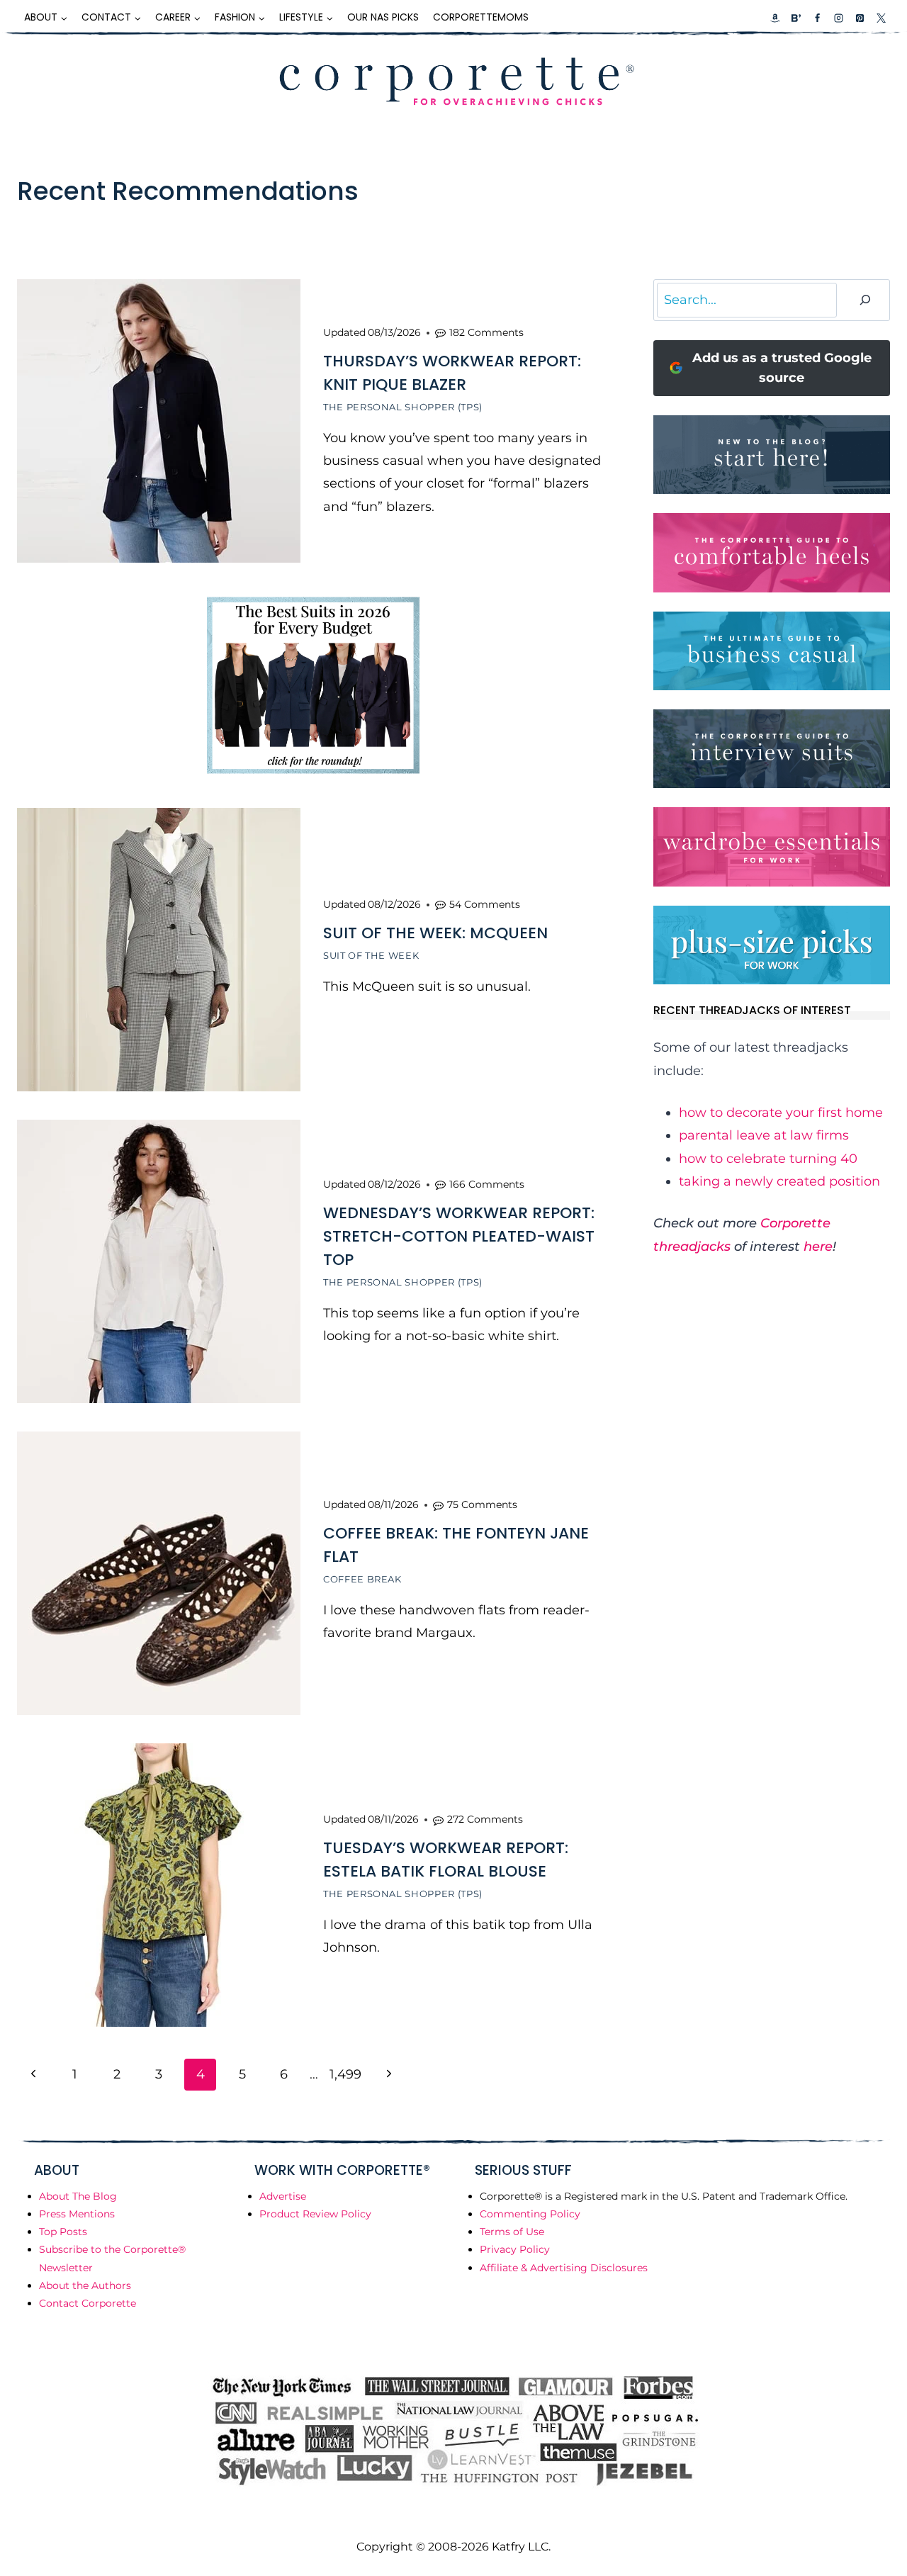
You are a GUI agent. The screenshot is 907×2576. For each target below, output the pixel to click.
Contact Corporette (88, 2303)
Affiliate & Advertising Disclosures (564, 2268)
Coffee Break (362, 1579)
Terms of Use (512, 2232)
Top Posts (63, 2232)
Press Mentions (77, 2214)
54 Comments (485, 904)
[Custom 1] (775, 18)
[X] (881, 18)
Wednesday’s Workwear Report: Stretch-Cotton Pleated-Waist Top (459, 1236)
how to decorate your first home (781, 1113)
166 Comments (487, 1184)
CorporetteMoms (481, 17)
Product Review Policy (315, 2214)
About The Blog (78, 2196)
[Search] (865, 300)
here (818, 1247)
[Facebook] (817, 18)
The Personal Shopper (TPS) (403, 407)
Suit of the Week (371, 955)
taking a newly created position (779, 1181)
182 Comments (486, 332)
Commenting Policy (530, 2214)
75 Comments (482, 1504)
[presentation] (159, 421)
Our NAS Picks (383, 17)
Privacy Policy (515, 2249)
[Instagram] (838, 18)
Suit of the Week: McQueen (435, 933)
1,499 (345, 2074)
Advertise (283, 2196)
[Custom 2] (796, 18)
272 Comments (485, 1819)
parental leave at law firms (764, 1135)
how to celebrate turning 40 (768, 1159)
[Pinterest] (860, 18)
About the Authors (85, 2285)
